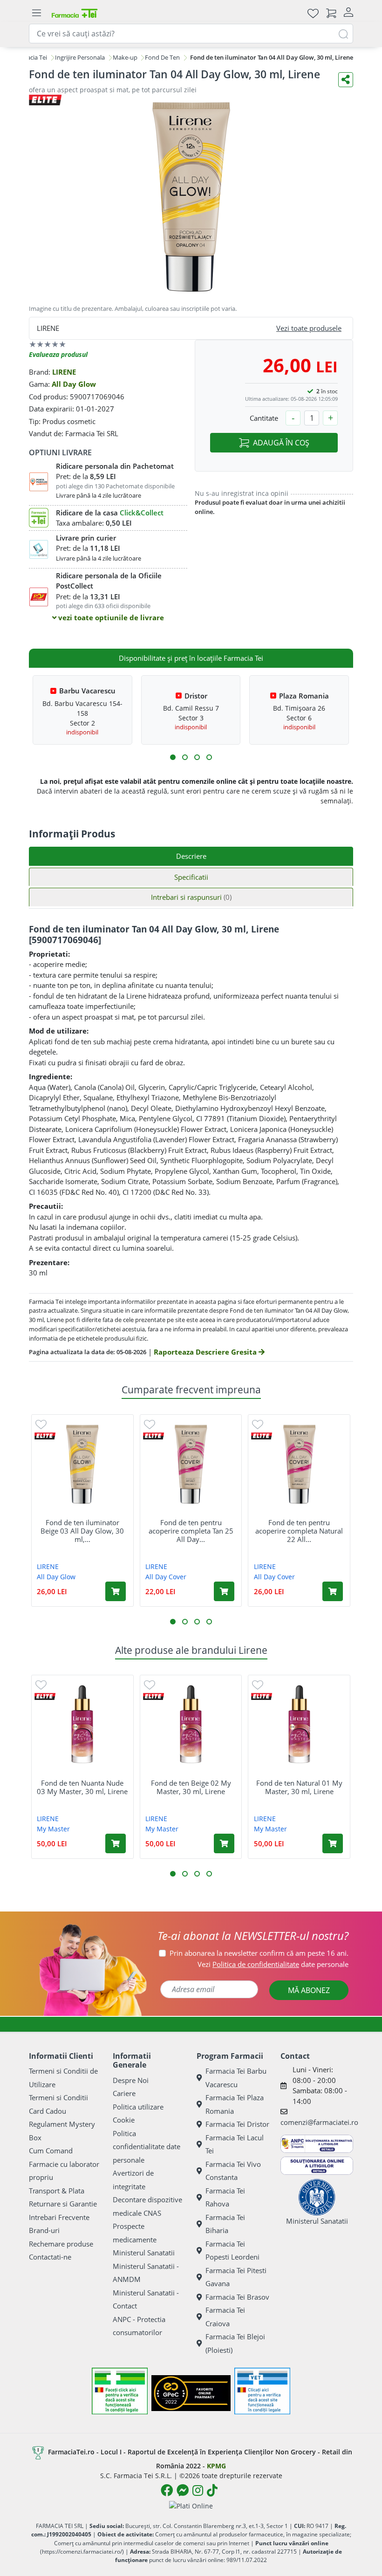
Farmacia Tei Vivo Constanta (233, 2171)
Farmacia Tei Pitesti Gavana (236, 2277)
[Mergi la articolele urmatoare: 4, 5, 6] (185, 757)
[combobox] (191, 34)
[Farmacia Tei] (75, 13)
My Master (53, 1829)
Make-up (125, 57)
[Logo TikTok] (212, 2490)
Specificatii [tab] (191, 877)
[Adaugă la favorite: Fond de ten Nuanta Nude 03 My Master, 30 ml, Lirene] (41, 1684)
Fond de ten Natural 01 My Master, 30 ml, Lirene (299, 1787)
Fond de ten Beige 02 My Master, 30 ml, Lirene (191, 1787)
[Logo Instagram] (198, 2490)
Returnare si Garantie (63, 2204)
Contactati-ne (50, 2257)
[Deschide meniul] (36, 13)
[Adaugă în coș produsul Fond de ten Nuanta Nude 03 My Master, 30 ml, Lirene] (116, 1843)
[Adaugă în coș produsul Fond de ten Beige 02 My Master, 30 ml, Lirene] (224, 1843)
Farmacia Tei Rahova (225, 2197)
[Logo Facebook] (167, 2490)
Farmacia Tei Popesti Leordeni (232, 2251)
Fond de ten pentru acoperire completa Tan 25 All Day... (191, 1531)
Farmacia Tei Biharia (225, 2224)
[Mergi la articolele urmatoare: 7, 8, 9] (197, 757)
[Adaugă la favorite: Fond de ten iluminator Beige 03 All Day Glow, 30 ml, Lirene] (41, 1424)
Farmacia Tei (30, 57)
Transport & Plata (57, 2191)
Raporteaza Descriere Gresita (206, 1352)
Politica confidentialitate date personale (147, 2147)
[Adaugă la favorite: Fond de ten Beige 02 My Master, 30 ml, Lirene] (150, 1684)
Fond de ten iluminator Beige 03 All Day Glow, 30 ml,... (82, 1531)
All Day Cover (166, 1577)
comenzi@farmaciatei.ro (319, 2122)
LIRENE (64, 372)
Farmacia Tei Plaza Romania (235, 2104)
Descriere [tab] (191, 856)
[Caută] (343, 33)
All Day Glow (74, 384)
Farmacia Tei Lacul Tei (235, 2144)
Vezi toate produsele (309, 328)
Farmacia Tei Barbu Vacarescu (236, 2078)
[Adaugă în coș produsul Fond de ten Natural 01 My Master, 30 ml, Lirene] (333, 1843)
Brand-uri (44, 2230)
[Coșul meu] (331, 13)
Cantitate (264, 418)
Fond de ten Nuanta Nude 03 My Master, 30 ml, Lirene (82, 1787)
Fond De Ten (162, 57)
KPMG (216, 2466)
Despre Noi (131, 2080)
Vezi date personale (273, 1964)
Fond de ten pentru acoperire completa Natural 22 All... (299, 1531)
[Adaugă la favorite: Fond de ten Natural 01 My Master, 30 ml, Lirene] (258, 1684)
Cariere (124, 2093)
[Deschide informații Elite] (45, 1436)
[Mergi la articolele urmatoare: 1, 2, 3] (173, 757)
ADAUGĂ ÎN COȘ (281, 443)
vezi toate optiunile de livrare (110, 617)
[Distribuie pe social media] (346, 80)
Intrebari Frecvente (59, 2217)
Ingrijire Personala (80, 57)
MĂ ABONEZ (309, 1990)
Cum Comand (51, 2151)
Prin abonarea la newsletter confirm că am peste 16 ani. (259, 1953)
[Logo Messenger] (183, 2490)
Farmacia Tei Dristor (237, 2124)
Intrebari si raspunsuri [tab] (191, 897)
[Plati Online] (191, 2505)
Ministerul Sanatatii (144, 2253)
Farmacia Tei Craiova (225, 2317)
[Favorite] (313, 13)
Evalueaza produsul (58, 354)
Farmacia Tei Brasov (237, 2297)
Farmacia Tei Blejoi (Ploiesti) (235, 2343)
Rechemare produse (61, 2244)
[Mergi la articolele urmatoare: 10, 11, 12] (209, 757)
